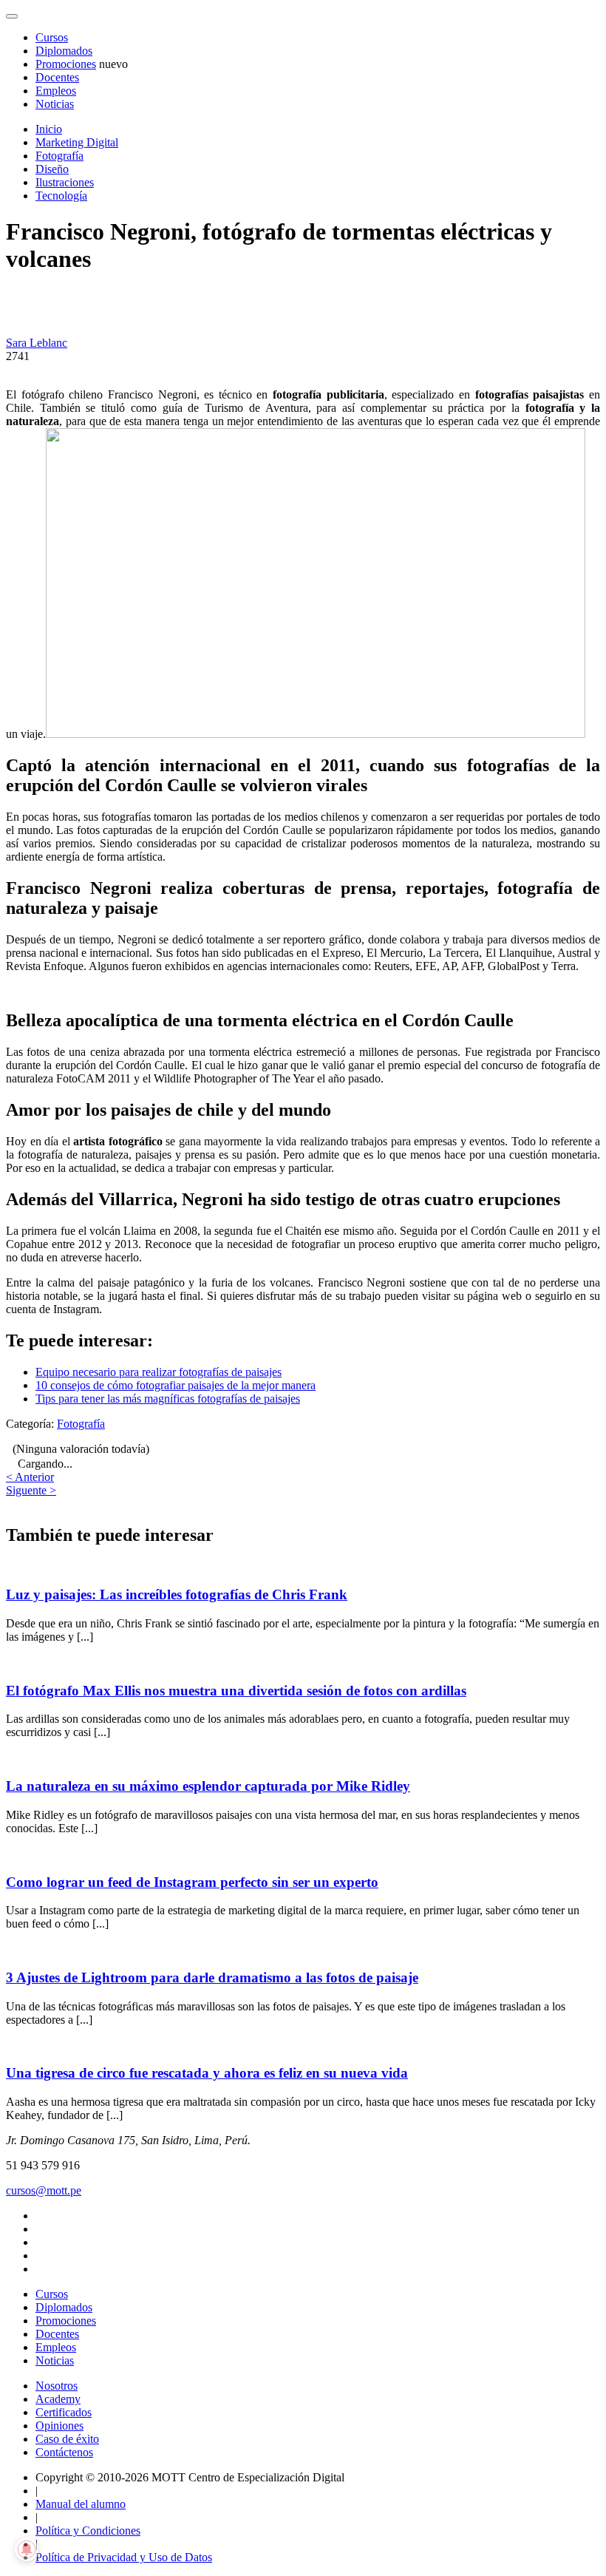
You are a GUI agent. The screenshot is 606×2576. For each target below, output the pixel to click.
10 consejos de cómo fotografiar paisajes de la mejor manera (176, 1385)
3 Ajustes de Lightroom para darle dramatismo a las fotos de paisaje (212, 1977)
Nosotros (57, 2386)
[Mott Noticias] (12, 16)
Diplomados (64, 51)
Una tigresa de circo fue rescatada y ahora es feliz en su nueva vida (207, 2073)
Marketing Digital (77, 142)
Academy (58, 2399)
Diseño (52, 169)
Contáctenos (64, 2452)
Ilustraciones (65, 182)
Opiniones (59, 2426)
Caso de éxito (67, 2439)
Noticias (55, 104)
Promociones (66, 64)
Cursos (52, 37)
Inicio (49, 129)
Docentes (57, 77)
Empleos (56, 91)
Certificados (64, 2412)
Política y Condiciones (88, 2531)
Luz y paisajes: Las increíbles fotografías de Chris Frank (177, 1594)
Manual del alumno (81, 2504)
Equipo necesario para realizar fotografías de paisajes (159, 1372)
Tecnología (61, 196)
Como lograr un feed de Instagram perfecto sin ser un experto (192, 1882)
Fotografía (59, 156)
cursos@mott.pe (44, 2190)
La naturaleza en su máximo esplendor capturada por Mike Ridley (208, 1786)
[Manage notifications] (27, 2549)
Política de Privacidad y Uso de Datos (124, 2557)
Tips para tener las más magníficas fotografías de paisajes (168, 1399)
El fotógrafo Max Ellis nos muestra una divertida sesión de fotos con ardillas (236, 1691)
